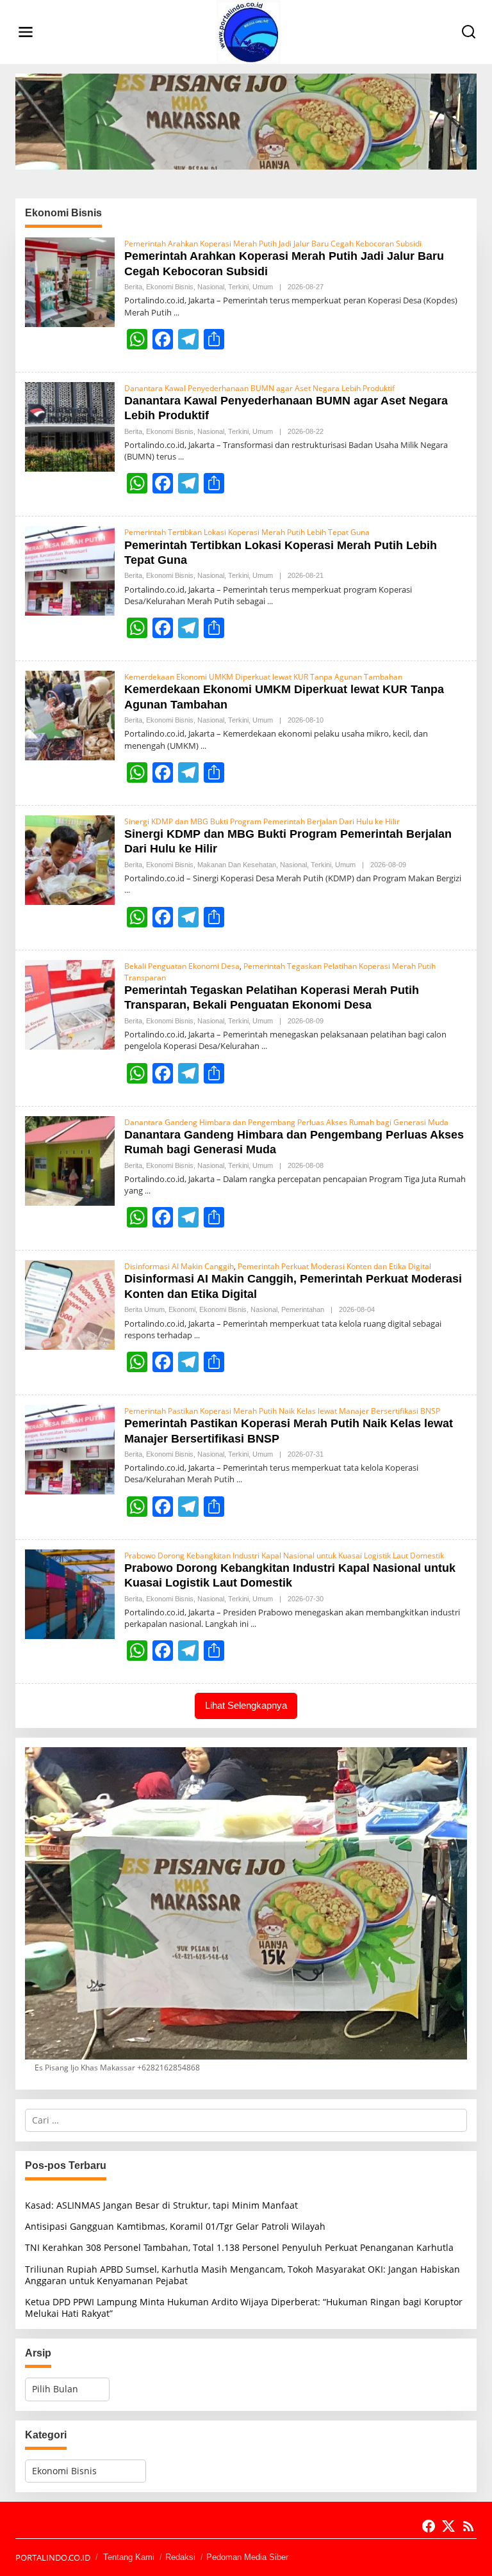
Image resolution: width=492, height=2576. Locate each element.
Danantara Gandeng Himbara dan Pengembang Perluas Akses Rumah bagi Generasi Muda (286, 1122)
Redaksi (180, 2557)
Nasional (211, 287)
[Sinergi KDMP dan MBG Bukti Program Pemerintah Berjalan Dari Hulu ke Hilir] (127, 890)
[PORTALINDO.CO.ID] (249, 31)
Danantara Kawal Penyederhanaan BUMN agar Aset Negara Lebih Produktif (259, 388)
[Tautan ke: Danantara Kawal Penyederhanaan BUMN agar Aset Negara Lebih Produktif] (70, 425)
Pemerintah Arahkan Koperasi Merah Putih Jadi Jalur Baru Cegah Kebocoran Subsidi (273, 244)
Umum (263, 287)
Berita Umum (144, 1309)
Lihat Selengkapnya (246, 1705)
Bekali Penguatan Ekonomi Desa (182, 966)
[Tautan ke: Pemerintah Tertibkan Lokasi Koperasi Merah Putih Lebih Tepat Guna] (70, 570)
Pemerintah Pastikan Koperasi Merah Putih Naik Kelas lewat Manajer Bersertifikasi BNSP (282, 1411)
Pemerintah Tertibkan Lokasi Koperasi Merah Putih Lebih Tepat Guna (247, 532)
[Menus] (26, 32)
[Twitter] (448, 2526)
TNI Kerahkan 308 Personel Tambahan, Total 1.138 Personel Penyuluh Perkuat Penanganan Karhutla (239, 2247)
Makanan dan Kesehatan (237, 865)
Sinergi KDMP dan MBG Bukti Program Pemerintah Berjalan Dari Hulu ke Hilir (262, 821)
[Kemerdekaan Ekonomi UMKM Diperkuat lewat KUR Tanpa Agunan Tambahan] (203, 746)
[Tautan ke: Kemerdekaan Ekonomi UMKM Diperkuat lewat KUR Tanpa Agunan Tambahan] (70, 715)
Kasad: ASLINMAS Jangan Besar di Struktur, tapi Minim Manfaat (161, 2205)
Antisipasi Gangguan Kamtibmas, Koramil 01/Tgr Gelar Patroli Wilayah (175, 2226)
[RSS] (468, 2526)
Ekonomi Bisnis (170, 287)
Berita (133, 287)
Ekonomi (182, 1309)
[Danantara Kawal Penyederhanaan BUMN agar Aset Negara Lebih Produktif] (181, 457)
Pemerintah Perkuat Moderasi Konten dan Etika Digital (334, 1266)
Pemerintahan (303, 1309)
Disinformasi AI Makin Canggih (179, 1266)
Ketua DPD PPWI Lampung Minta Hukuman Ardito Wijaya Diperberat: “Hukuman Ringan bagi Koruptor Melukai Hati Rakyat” (244, 2308)
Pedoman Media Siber (247, 2557)
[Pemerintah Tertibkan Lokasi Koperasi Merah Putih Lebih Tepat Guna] (270, 601)
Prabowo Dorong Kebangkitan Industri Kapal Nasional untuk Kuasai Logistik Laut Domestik (284, 1556)
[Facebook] (429, 2526)
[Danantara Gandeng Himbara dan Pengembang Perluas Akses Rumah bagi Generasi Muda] (148, 1191)
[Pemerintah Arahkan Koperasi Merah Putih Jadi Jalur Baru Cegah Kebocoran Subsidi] (176, 313)
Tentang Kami (129, 2557)
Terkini (238, 287)
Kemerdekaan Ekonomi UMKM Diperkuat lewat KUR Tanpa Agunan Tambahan (263, 677)
